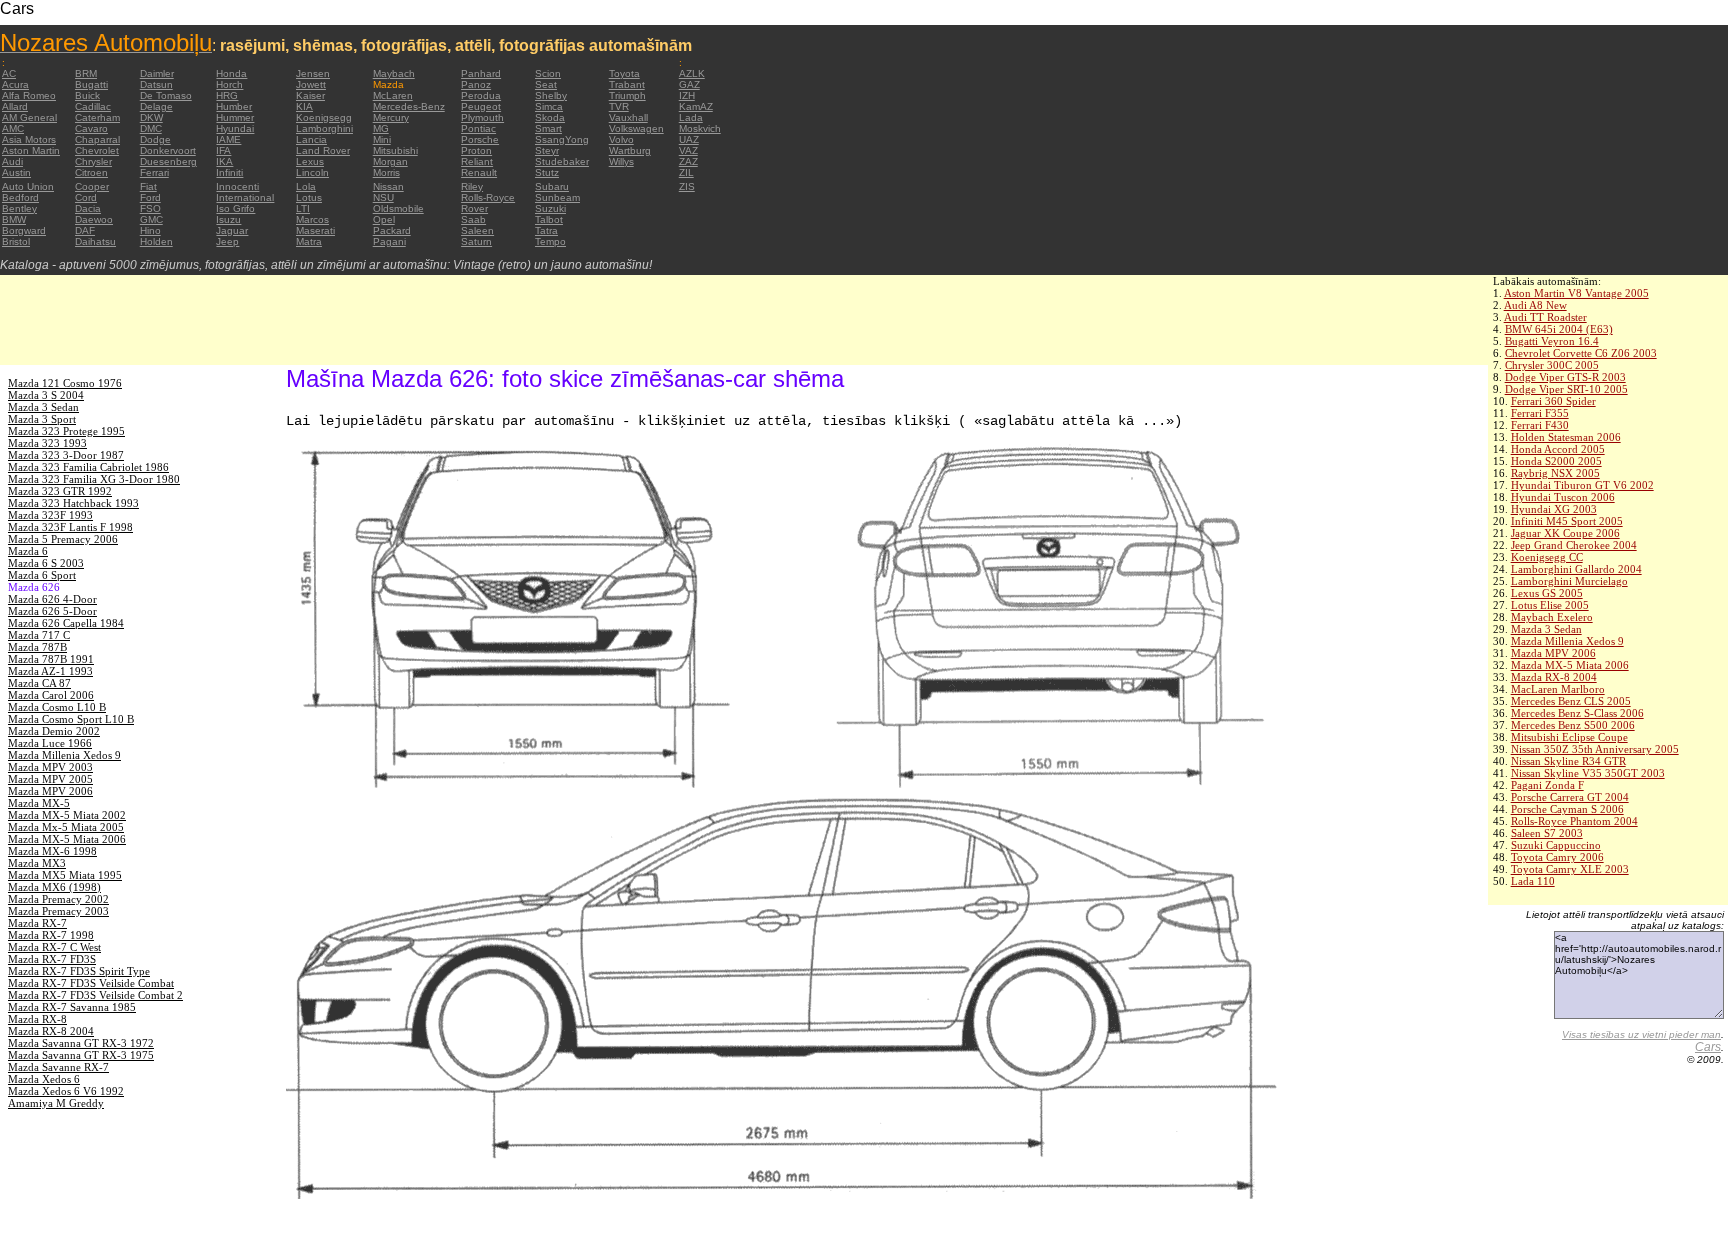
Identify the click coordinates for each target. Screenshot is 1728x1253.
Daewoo (94, 219)
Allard (15, 106)
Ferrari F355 (1540, 413)
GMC (151, 219)
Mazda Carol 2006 (51, 695)
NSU (383, 197)
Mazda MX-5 (39, 803)
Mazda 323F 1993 (50, 515)
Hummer (235, 117)
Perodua (481, 95)
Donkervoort (168, 150)
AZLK (692, 73)
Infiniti (229, 172)
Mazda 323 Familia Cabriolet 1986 (88, 467)
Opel (384, 219)
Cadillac (93, 106)
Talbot (549, 219)
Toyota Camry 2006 (1557, 857)
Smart (548, 128)
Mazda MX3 (37, 863)
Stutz (547, 172)
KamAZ (696, 106)
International (245, 197)
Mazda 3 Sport (42, 419)
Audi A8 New (1535, 305)
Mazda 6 (28, 551)
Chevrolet (97, 150)
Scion (548, 73)
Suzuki (550, 208)
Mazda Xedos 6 (44, 1079)
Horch (229, 84)
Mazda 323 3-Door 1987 (66, 455)
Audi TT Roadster (1545, 317)
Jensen (313, 73)
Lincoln (312, 172)
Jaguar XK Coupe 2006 (1565, 533)
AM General (29, 117)
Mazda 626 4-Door (52, 599)
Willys (621, 161)
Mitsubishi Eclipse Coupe (1569, 737)
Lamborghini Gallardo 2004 (1576, 569)
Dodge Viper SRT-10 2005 (1566, 389)
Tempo (550, 241)
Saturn (476, 241)
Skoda (550, 117)
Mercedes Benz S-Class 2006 (1577, 713)
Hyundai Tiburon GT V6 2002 (1582, 485)
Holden (156, 241)
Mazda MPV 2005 (50, 779)
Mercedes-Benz (409, 106)
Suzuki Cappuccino (1556, 845)
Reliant (477, 161)
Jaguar (232, 230)
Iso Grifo (235, 208)
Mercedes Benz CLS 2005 (1571, 701)
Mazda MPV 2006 (1553, 653)
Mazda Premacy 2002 (58, 899)
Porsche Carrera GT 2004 (1570, 797)
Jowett (311, 84)
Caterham (97, 117)
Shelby (551, 95)
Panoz (476, 84)
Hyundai (235, 128)
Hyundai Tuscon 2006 (1563, 497)
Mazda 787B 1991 (51, 659)
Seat (546, 84)
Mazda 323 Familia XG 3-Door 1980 (94, 479)
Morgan (390, 161)
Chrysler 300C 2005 (1552, 365)
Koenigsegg (324, 117)
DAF (85, 230)
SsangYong (562, 139)
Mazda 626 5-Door (52, 611)
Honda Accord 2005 (1558, 449)
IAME (228, 139)
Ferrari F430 (1540, 425)
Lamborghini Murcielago (1569, 581)
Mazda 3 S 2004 (46, 395)
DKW (151, 117)
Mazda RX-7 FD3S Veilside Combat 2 (95, 995)
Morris (386, 172)
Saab (473, 219)
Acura (15, 84)
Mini (382, 139)
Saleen (477, 230)
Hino (150, 230)
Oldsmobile (398, 208)
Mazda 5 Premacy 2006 (63, 539)
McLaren (393, 95)
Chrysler (93, 161)
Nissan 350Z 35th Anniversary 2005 (1595, 749)
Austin (16, 172)
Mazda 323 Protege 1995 (66, 431)
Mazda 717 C (39, 635)
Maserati (315, 230)
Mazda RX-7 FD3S (52, 959)
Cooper (92, 186)
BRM (86, 73)
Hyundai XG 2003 (1554, 509)
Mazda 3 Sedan (1546, 629)
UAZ (689, 139)
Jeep (227, 241)
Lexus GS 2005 (1547, 593)
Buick (87, 95)
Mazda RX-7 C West (54, 947)
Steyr (547, 150)
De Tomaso (166, 95)
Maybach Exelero (1552, 617)
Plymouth (482, 117)
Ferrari (154, 172)
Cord (86, 197)
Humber (234, 106)
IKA (224, 161)
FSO (150, 208)
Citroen (91, 172)
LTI (303, 208)
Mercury (391, 117)
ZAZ (688, 161)
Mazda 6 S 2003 (46, 563)
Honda (231, 73)
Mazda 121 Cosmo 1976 (65, 383)
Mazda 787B (37, 647)
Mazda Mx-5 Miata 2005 (66, 827)
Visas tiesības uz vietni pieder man (1641, 1034)
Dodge (155, 139)
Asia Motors (29, 139)
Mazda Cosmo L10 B (57, 707)
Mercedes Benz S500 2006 (1573, 725)
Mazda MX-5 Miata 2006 (1570, 665)
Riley (472, 186)
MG (381, 128)
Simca (549, 106)
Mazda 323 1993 (47, 443)
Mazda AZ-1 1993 (50, 671)
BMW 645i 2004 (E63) (1559, 329)
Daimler (157, 73)
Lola (306, 186)
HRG (227, 95)
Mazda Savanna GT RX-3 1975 (81, 1055)
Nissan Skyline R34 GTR (1568, 761)
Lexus (310, 161)
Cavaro (91, 128)
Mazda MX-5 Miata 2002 (67, 815)
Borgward (24, 230)
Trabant (627, 84)
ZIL (686, 172)
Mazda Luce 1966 (50, 743)
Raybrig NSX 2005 (1555, 473)
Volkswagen (636, 128)
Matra (309, 241)
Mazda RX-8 (37, 1019)
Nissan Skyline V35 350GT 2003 (1588, 773)
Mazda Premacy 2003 (58, 911)
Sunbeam (557, 197)
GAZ (689, 84)
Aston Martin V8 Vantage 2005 (1576, 293)
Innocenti (237, 186)
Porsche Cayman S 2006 (1567, 809)
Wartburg (630, 150)
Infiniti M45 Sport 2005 (1567, 521)
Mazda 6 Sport (42, 575)
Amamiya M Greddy (56, 1103)
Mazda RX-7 (37, 923)
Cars (1708, 1047)
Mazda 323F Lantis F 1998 (70, 527)
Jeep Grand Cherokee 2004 (1574, 545)
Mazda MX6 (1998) (54, 887)
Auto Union (28, 186)
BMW (14, 219)
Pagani (389, 241)
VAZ (688, 150)
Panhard (481, 73)
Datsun (156, 84)
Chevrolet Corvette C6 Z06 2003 (1581, 353)
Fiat (148, 186)
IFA (223, 150)
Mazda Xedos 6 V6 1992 (66, 1091)
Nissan (388, 186)
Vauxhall (628, 117)
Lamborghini (324, 128)
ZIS (687, 186)
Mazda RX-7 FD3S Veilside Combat (91, 983)
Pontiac (478, 128)
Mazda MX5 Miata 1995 (65, 875)
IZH (687, 95)
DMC (151, 128)
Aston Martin (31, 150)
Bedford (20, 197)
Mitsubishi (395, 150)
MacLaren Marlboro (1558, 689)
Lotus (309, 197)
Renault (479, 172)
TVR (619, 106)
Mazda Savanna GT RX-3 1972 (81, 1043)
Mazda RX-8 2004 (1554, 677)
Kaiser (310, 95)
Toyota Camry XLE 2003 (1570, 869)
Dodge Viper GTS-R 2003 (1565, 377)
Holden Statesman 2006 (1566, 437)
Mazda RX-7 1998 (51, 935)
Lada (691, 117)
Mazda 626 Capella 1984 (66, 623)
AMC (13, 128)
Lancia (311, 139)
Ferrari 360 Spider (1553, 401)
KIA (304, 106)
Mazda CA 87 (39, 683)
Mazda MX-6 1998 (52, 851)
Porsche (480, 139)
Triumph (627, 95)
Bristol (16, 241)
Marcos (312, 219)
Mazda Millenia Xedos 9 (1567, 641)
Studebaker (562, 161)
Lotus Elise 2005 (1550, 605)
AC (9, 73)
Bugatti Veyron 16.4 (1552, 341)
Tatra (546, 230)
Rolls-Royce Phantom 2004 (1574, 821)
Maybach (394, 73)
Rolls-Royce (488, 197)
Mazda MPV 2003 (50, 767)
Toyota (624, 73)
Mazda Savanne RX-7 (58, 1067)
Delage (156, 106)
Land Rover (323, 150)
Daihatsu (95, 241)
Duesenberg (168, 161)
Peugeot (481, 106)
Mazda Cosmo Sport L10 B (71, 719)
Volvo (621, 139)
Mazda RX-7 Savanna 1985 (72, 1007)
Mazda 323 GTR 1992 (60, 491)
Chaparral (97, 139)
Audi (12, 161)
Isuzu (228, 219)
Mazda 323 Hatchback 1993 (73, 503)
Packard (392, 230)
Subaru (552, 186)
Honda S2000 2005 (1556, 461)
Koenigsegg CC (1547, 557)
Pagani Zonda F (1547, 785)
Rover (474, 208)
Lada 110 (1533, 881)
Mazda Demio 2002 (54, 731)
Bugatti (91, 84)
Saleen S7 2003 (1547, 833)
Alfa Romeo (29, 95)
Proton (476, 150)
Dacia (88, 208)
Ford (150, 197)
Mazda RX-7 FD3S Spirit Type (79, 971)
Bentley (19, 208)
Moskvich (700, 128)
